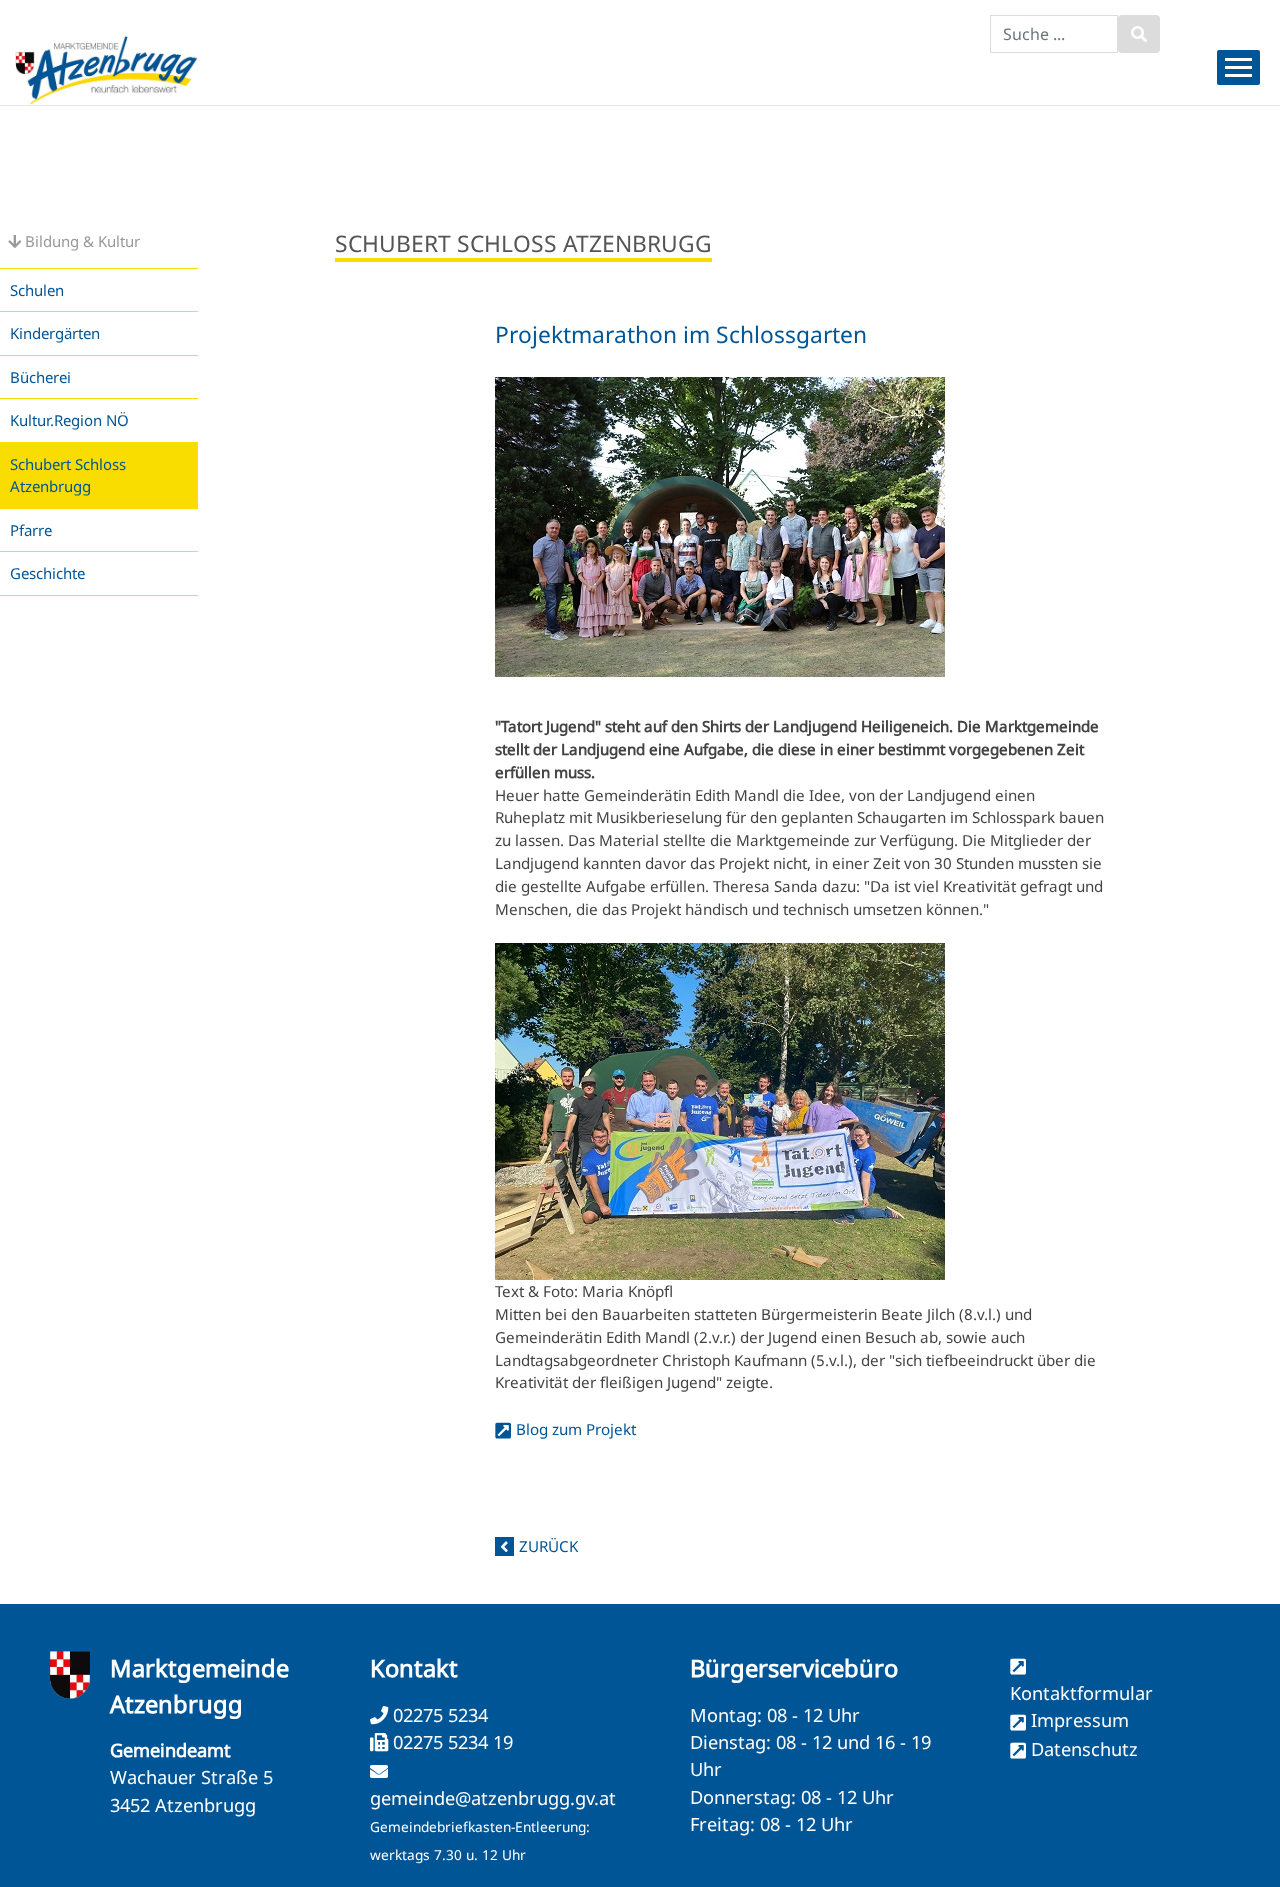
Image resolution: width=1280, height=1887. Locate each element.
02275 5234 (438, 1715)
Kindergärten (55, 333)
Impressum (1080, 1720)
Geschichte (47, 573)
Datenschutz (1084, 1749)
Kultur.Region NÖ (69, 420)
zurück (548, 1546)
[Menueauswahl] (1238, 67)
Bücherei (40, 377)
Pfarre (31, 530)
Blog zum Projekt (576, 1429)
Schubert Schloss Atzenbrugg (68, 475)
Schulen (37, 290)
